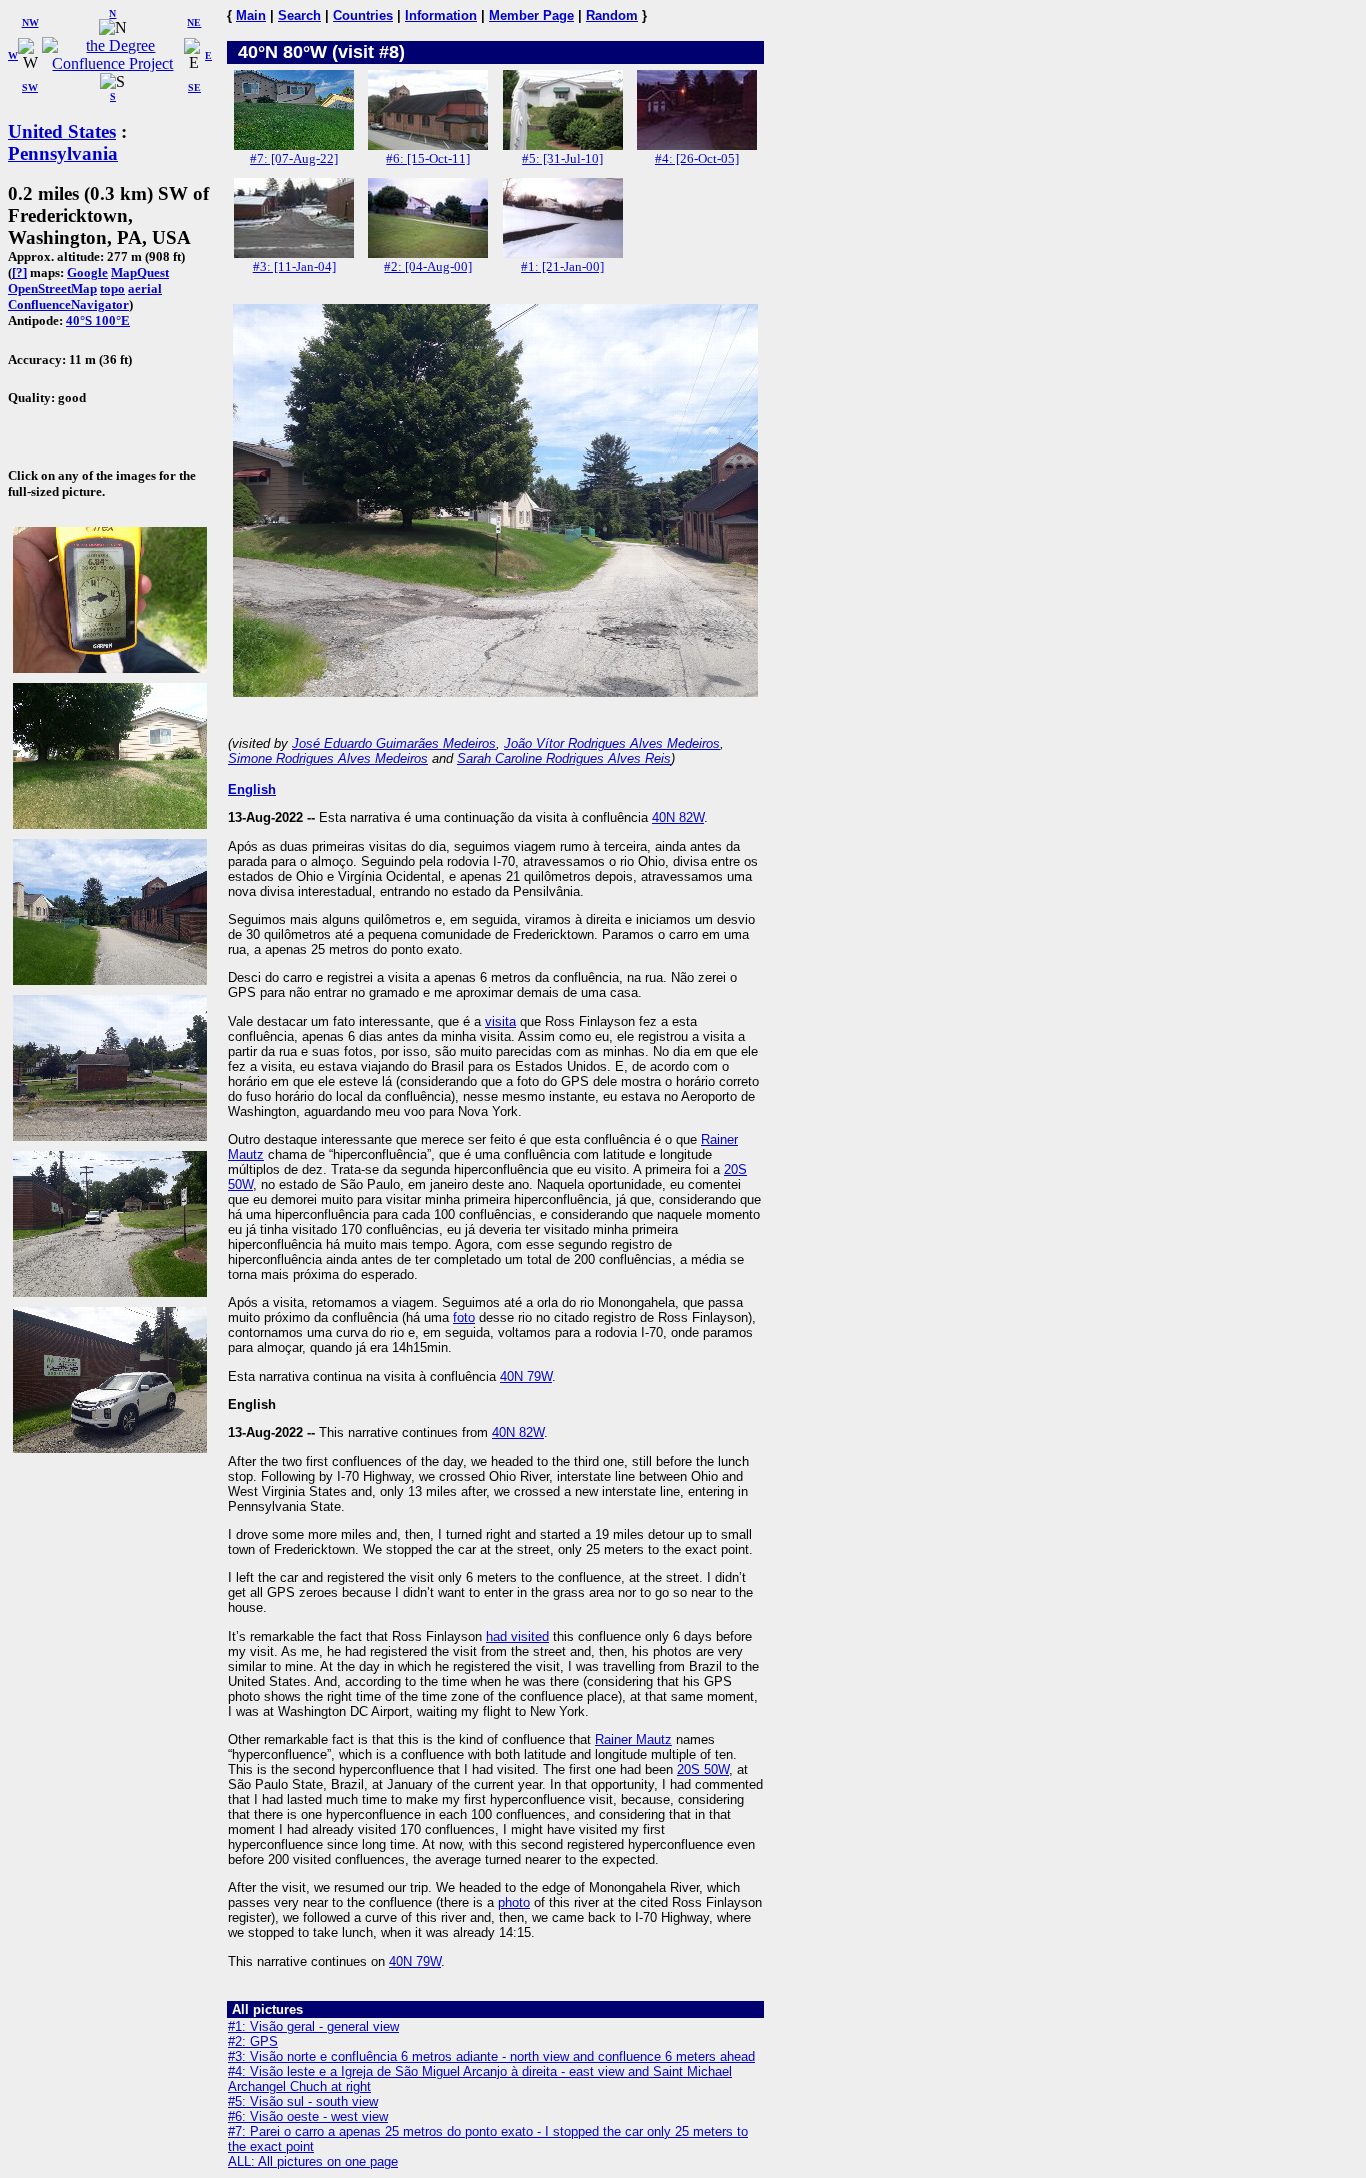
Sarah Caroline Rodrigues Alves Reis (564, 758)
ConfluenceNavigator (68, 304)
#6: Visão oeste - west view (308, 2116)
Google (87, 272)
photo (514, 1902)
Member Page (531, 15)
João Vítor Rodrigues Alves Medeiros (612, 743)
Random (612, 15)
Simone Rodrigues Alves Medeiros (328, 758)
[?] (19, 272)
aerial (145, 288)
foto (464, 1317)
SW (30, 87)
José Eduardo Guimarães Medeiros (394, 743)
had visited (517, 1636)
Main (251, 15)
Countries (363, 15)
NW (30, 22)
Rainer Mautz (633, 1739)
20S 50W (703, 1769)
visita (500, 1021)
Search (299, 15)
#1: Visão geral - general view (313, 2026)
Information (441, 15)
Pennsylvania (63, 153)
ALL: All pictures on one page (313, 2161)
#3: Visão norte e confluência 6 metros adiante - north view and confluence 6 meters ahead (491, 2056)
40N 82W (678, 817)
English (252, 789)
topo (112, 288)
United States (62, 131)
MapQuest (140, 272)
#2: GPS (253, 2041)
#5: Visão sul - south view (303, 2101)
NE (194, 22)
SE (194, 87)
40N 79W (526, 1376)
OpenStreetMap (52, 288)
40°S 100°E (98, 320)
